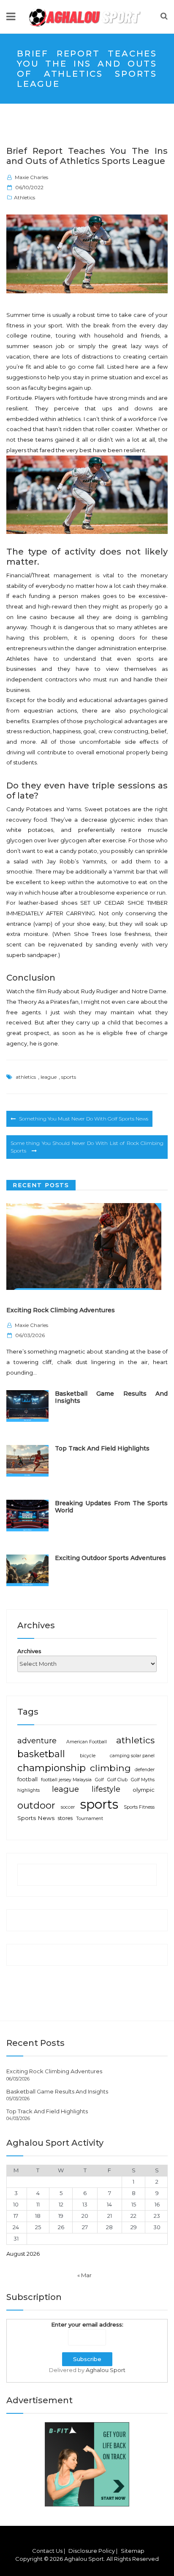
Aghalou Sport (106, 2370)
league (49, 1077)
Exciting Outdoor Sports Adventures (110, 1558)
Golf (99, 1780)
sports (69, 1077)
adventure (37, 1741)
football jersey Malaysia (66, 1780)
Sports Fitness (139, 1807)
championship (52, 1768)
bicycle (88, 1756)
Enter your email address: (87, 2324)
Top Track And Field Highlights (102, 1448)
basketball (41, 1754)
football (27, 1779)
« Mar (84, 2275)
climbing (110, 1768)
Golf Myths (143, 1780)
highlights (29, 1790)
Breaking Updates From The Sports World (111, 1507)
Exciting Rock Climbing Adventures (61, 1310)
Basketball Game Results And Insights (111, 1397)
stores (65, 1818)
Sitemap (133, 2551)
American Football (87, 1742)
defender (145, 1770)
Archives (29, 1651)
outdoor (36, 1805)
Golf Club (117, 1780)
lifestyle (106, 1789)
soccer (68, 1807)
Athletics (24, 197)
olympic (144, 1790)
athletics (26, 1077)
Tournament (90, 1819)
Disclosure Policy (92, 2551)
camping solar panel (132, 1756)
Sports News (36, 1818)
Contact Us (47, 2551)
